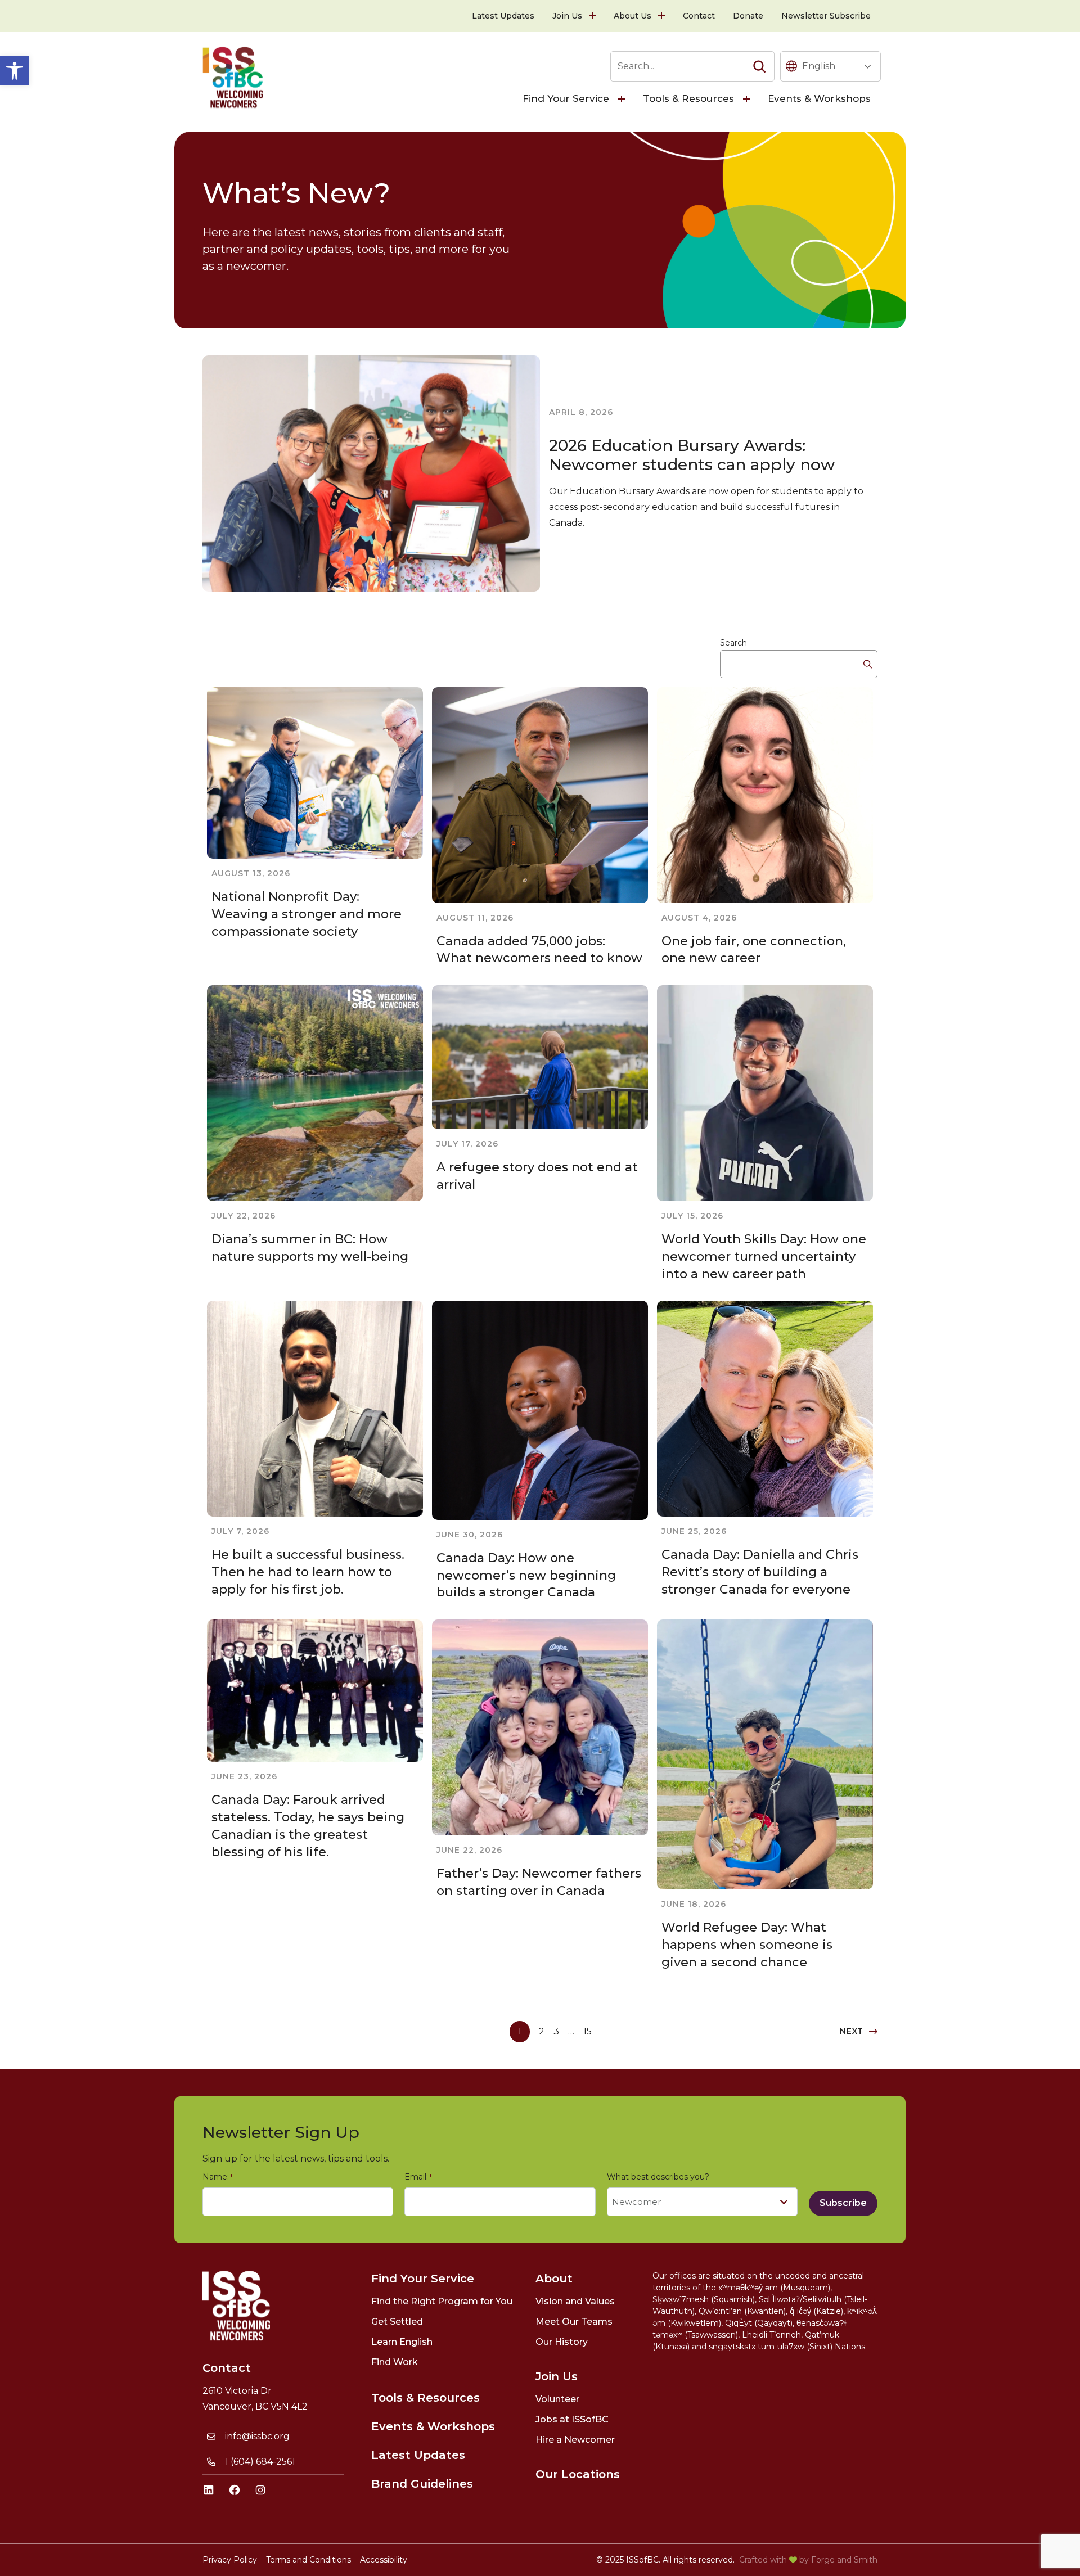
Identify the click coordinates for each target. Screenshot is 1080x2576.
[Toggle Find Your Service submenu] (623, 99)
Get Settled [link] (397, 2322)
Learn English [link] (402, 2342)
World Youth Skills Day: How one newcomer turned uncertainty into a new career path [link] (764, 1257)
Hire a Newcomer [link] (575, 2440)
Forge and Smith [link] (844, 2560)
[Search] (759, 66)
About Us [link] (633, 16)
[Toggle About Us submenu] (663, 16)
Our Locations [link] (578, 2474)
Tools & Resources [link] (688, 98)
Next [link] (852, 2031)
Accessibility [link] (384, 2560)
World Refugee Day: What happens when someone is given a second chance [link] (747, 1945)
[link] (15, 71)
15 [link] (588, 2031)
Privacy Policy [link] (230, 2560)
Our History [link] (562, 2342)
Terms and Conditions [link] (309, 2560)
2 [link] (542, 2031)
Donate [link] (748, 16)
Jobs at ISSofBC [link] (572, 2419)
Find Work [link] (395, 2362)
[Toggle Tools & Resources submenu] (748, 99)
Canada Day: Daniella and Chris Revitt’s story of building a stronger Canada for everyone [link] (760, 1572)
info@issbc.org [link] (257, 2436)
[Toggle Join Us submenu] (593, 16)
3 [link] (556, 2031)
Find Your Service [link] (566, 98)
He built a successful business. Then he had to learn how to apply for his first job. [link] (308, 1572)
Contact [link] (699, 16)
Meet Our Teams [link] (574, 2322)
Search (733, 643)
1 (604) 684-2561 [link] (260, 2462)
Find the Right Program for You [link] (442, 2301)
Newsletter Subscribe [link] (826, 16)
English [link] (819, 66)
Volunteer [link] (557, 2399)
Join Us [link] (567, 16)
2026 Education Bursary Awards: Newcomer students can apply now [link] (692, 455)
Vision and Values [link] (575, 2301)
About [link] (554, 2279)
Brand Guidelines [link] (422, 2484)
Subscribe (843, 2203)
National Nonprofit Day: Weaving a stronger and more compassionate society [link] (307, 914)
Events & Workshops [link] (819, 98)
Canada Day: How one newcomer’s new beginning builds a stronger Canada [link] (526, 1575)
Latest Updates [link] (503, 16)
